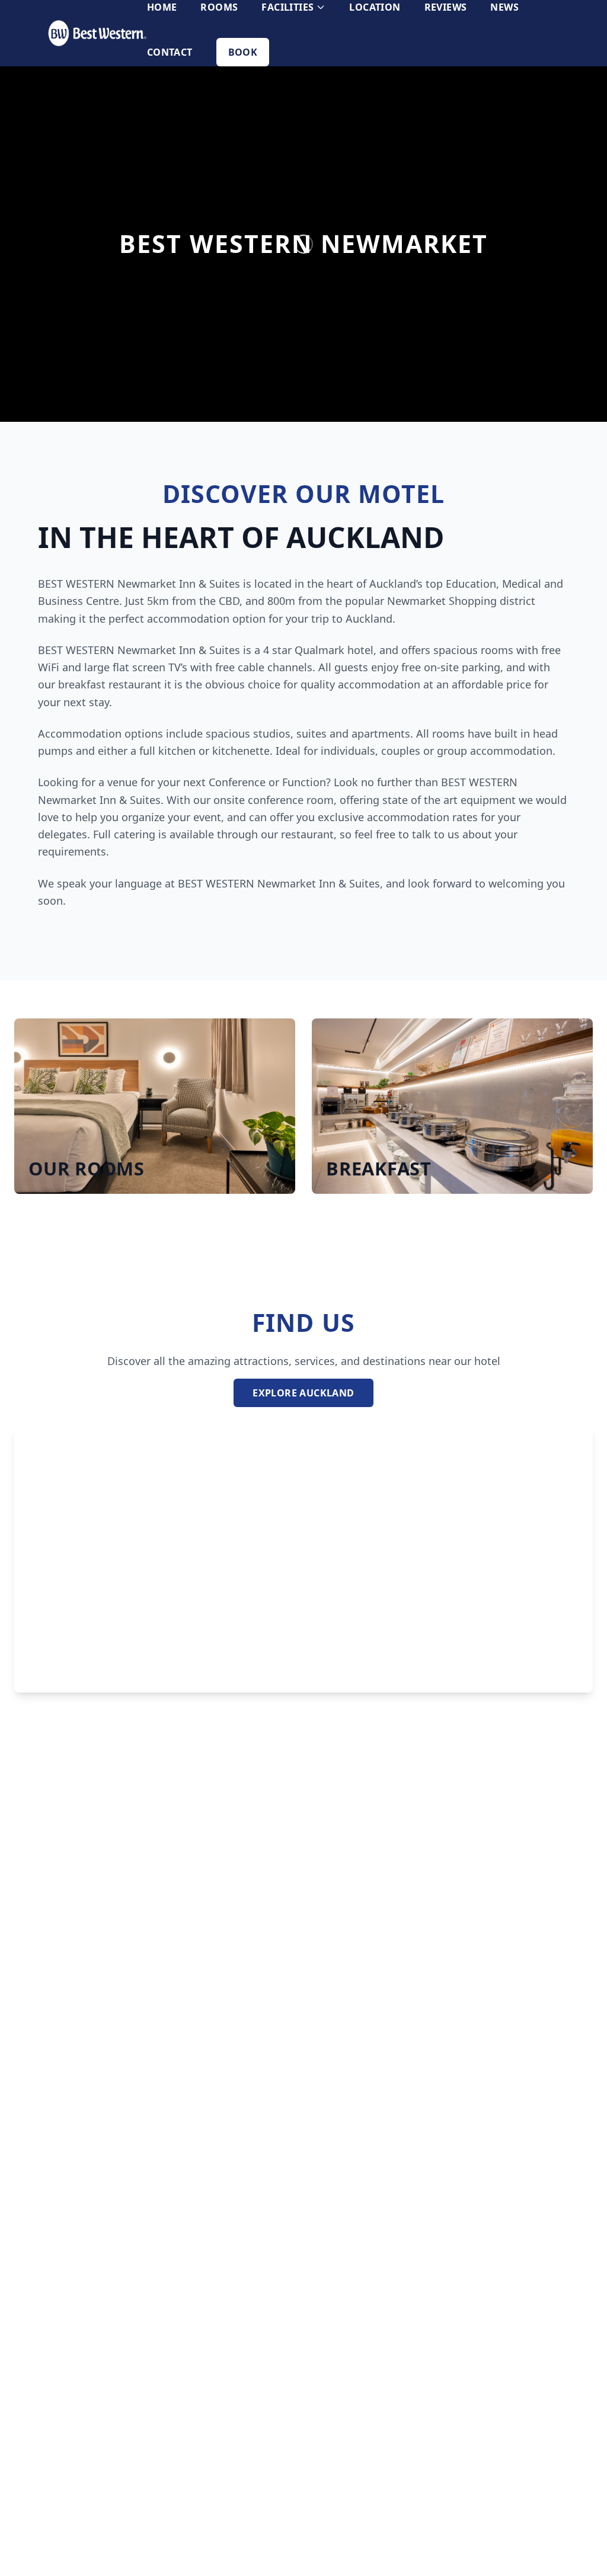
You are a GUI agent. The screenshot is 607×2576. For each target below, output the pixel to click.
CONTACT (170, 52)
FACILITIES (287, 7)
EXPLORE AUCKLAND (303, 1393)
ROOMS (219, 7)
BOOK (243, 52)
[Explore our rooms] (155, 1106)
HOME (162, 7)
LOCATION (375, 7)
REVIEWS (446, 7)
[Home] (97, 33)
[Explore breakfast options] (452, 1106)
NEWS (504, 7)
